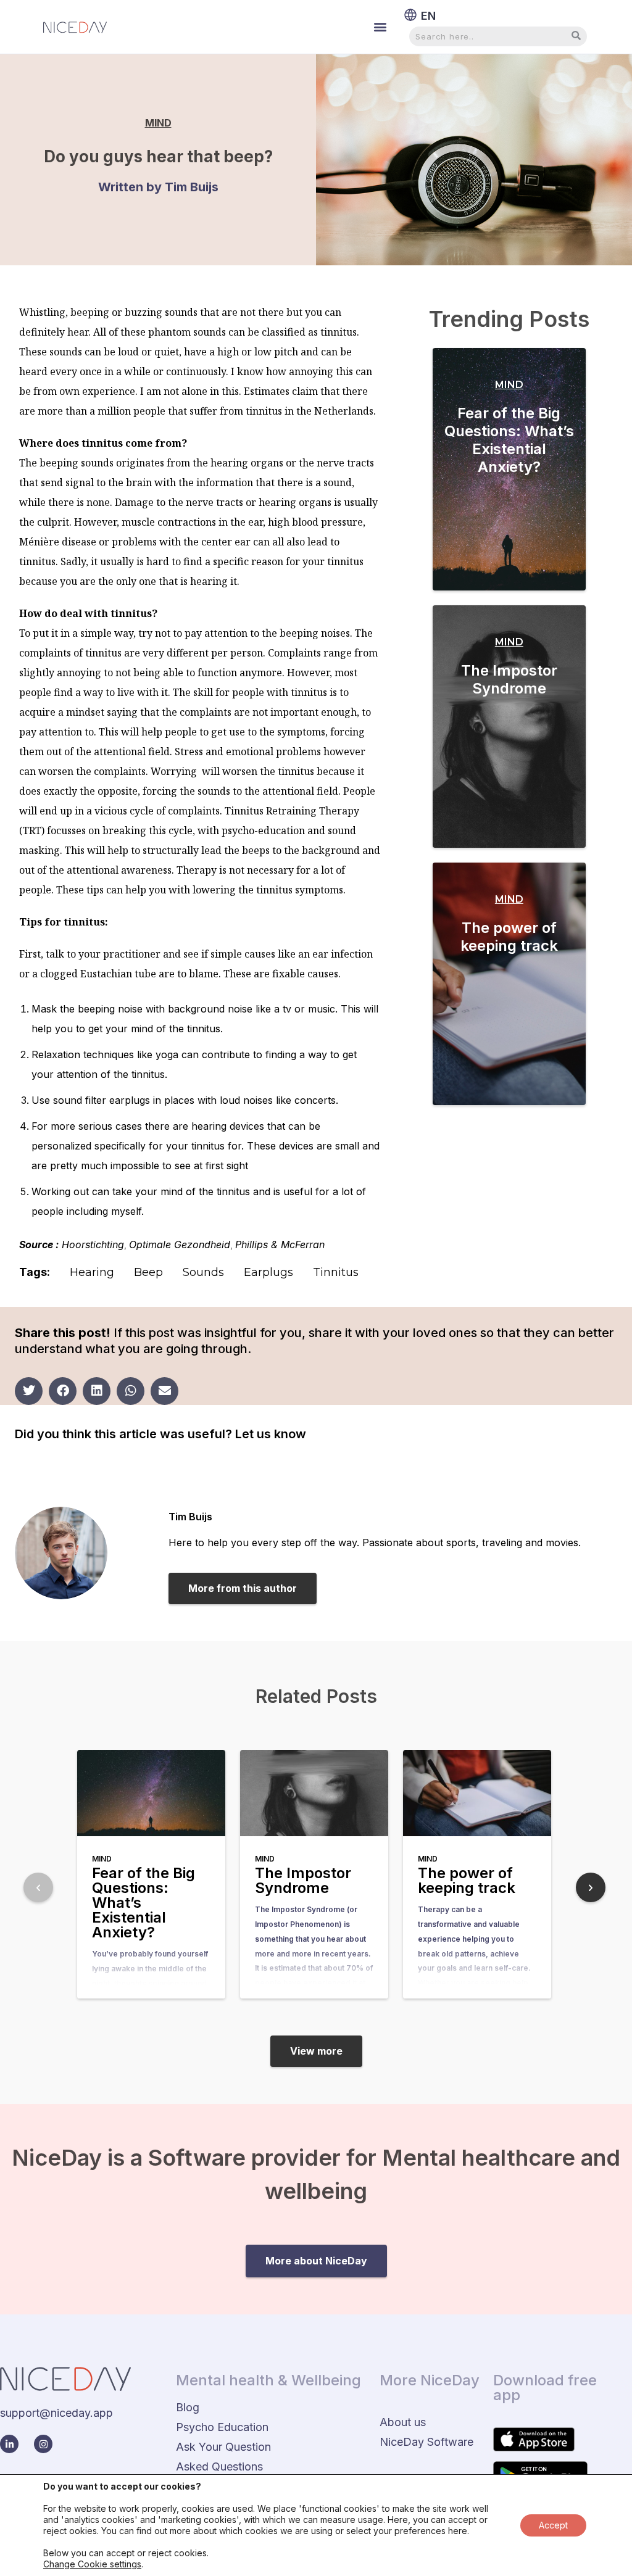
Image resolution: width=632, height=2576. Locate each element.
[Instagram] (43, 2444)
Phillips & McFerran (280, 1245)
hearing (92, 1272)
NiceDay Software (426, 2442)
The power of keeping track (509, 937)
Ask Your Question (223, 2447)
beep (148, 1272)
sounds (203, 1272)
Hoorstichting (93, 1245)
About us (403, 2422)
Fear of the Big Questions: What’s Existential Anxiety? (509, 440)
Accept (553, 2525)
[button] (380, 27)
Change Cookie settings (92, 2564)
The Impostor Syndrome (509, 679)
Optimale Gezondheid (180, 1245)
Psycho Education (222, 2427)
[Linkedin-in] (9, 2444)
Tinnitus (336, 1272)
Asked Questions (219, 2466)
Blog (188, 2407)
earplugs (268, 1272)
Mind (158, 123)
